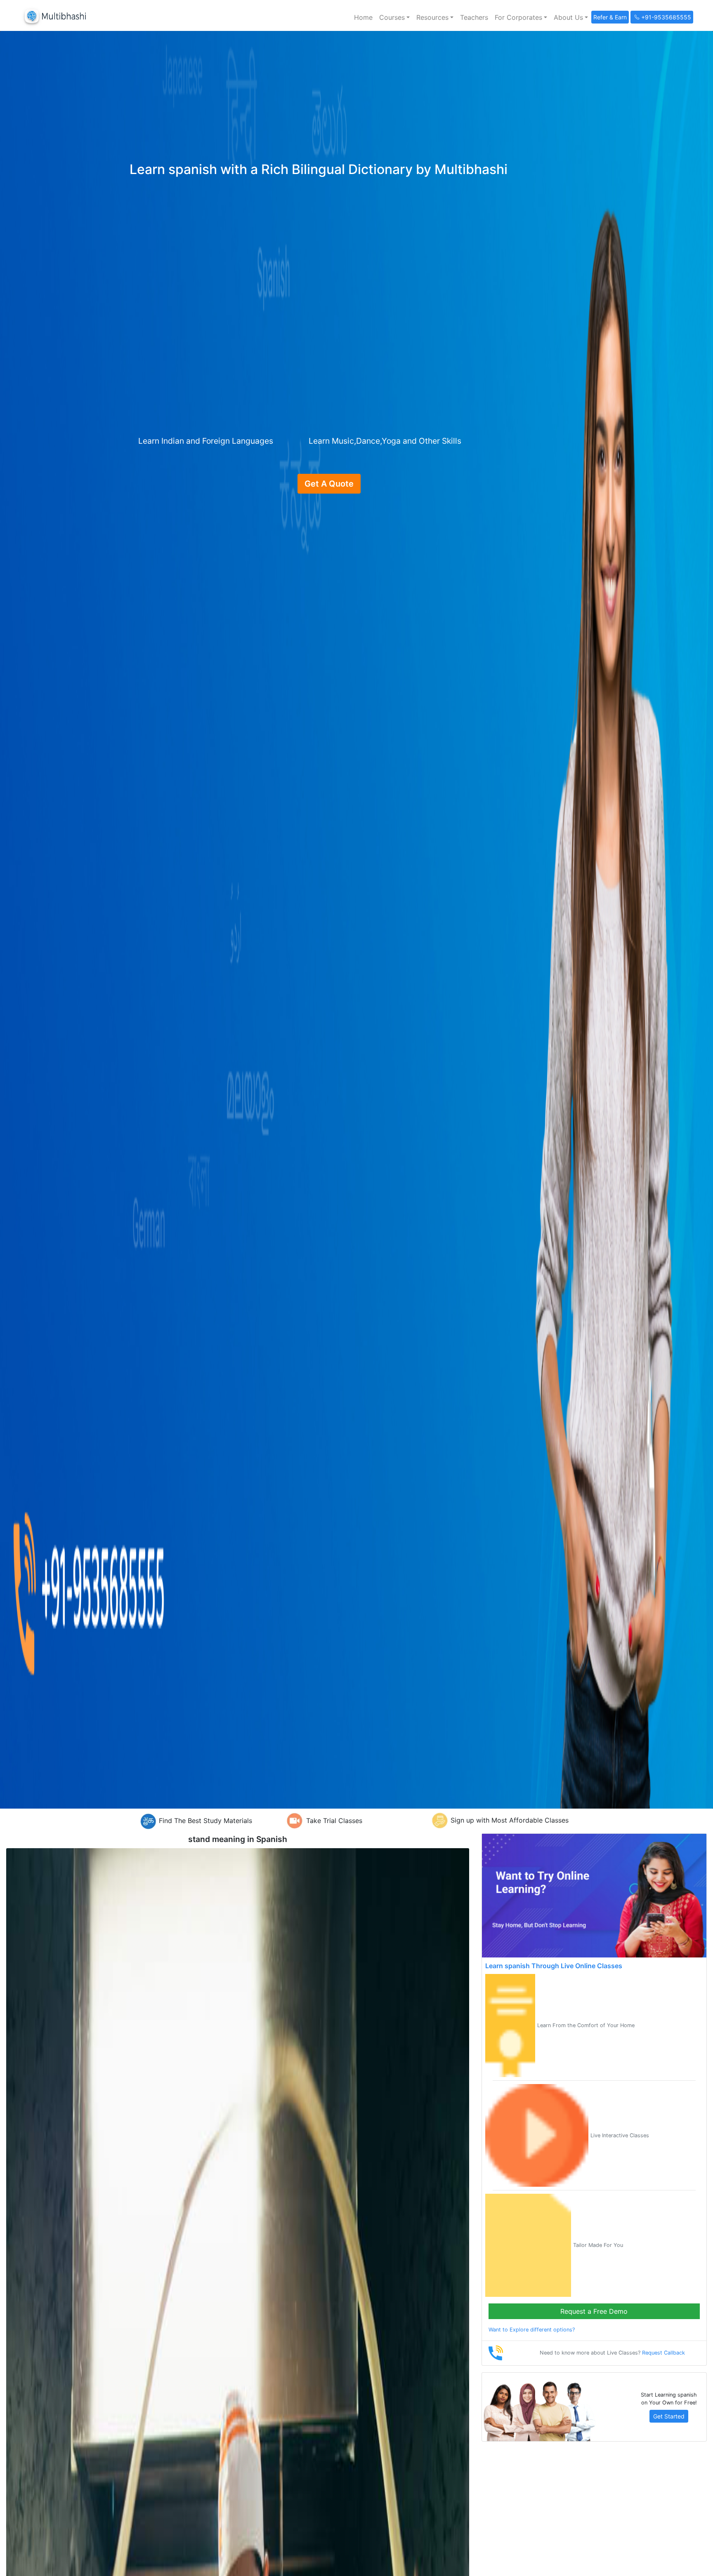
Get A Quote (329, 484)
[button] (394, 17)
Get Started (669, 2416)
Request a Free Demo (594, 2311)
